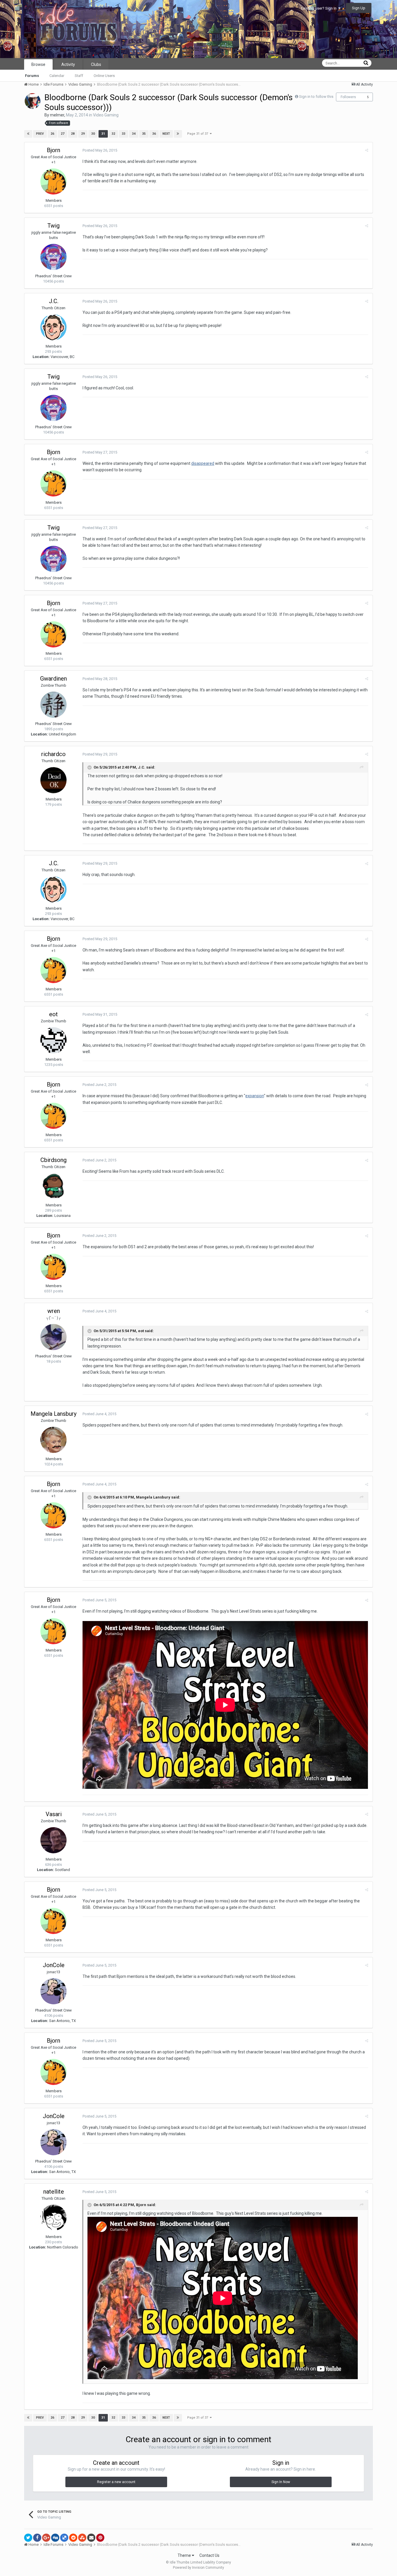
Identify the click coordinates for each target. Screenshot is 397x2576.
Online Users (104, 76)
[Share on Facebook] (37, 2538)
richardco (53, 754)
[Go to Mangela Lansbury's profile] (53, 1440)
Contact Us (209, 2555)
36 (154, 134)
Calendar (57, 76)
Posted (100, 150)
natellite (54, 2192)
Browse (38, 64)
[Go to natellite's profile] (53, 2218)
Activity (68, 64)
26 (52, 134)
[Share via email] (91, 2538)
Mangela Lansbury (53, 1414)
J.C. (54, 301)
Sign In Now (281, 2482)
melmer (57, 115)
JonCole (54, 1965)
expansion (255, 1096)
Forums (32, 76)
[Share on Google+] (46, 2538)
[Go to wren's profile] (53, 1337)
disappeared (203, 463)
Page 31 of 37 (199, 134)
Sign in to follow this (316, 97)
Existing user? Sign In (320, 8)
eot (53, 1014)
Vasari (54, 1814)
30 (93, 134)
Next (166, 134)
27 (62, 134)
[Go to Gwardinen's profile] (53, 705)
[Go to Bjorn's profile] (53, 181)
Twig (53, 226)
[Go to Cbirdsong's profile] (53, 1186)
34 (134, 134)
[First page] (28, 134)
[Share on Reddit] (73, 2538)
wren (54, 1311)
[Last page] (178, 134)
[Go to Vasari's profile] (53, 1840)
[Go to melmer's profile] (33, 101)
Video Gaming (106, 115)
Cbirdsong (53, 1160)
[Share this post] (367, 150)
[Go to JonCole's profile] (53, 1991)
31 (103, 134)
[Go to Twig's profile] (53, 257)
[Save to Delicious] (64, 2538)
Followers (348, 97)
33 (124, 134)
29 (83, 134)
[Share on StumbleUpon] (82, 2538)
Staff (79, 76)
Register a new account (116, 2482)
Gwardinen (53, 679)
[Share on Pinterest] (100, 2538)
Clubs (96, 64)
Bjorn (53, 150)
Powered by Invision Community (199, 2568)
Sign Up (359, 8)
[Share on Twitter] (28, 2538)
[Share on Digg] (55, 2538)
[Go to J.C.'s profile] (53, 327)
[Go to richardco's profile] (53, 780)
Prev (40, 134)
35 (144, 134)
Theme (185, 2555)
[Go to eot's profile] (53, 1040)
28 (73, 134)
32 (113, 134)
